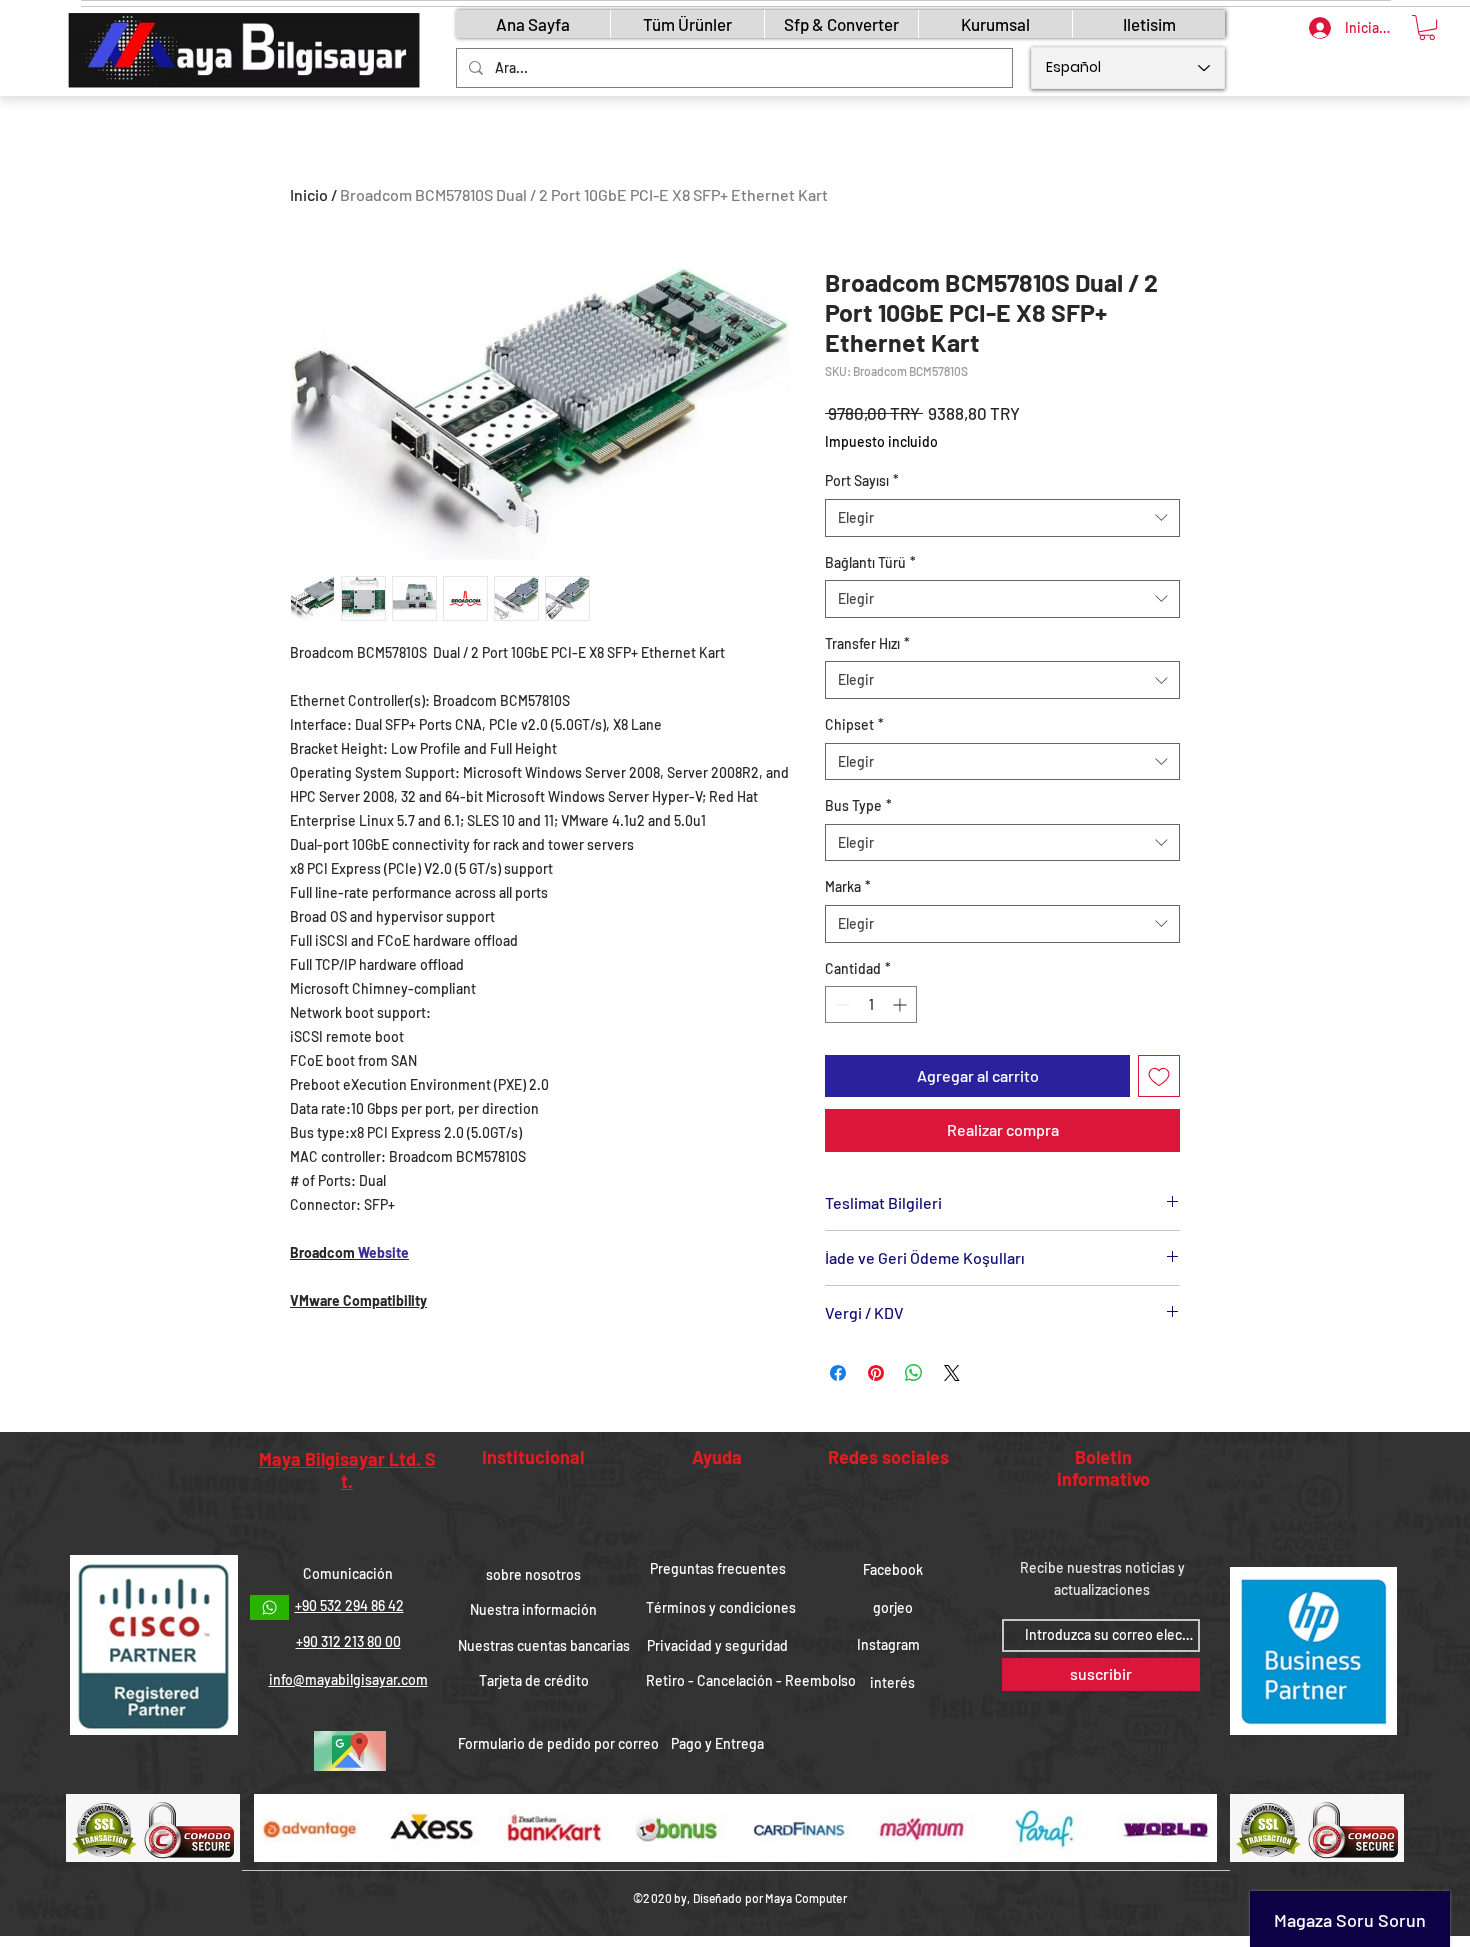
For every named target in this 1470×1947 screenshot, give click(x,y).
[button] (1427, 27)
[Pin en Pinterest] (876, 1373)
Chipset (854, 724)
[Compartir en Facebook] (838, 1373)
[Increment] (901, 1004)
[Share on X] (952, 1373)
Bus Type (858, 805)
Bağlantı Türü (870, 562)
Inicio (309, 194)
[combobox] (1002, 518)
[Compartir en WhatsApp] (914, 1373)
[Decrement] (840, 1004)
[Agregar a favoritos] (1159, 1076)
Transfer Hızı (867, 643)
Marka (848, 886)
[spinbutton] (871, 1004)
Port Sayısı (862, 480)
